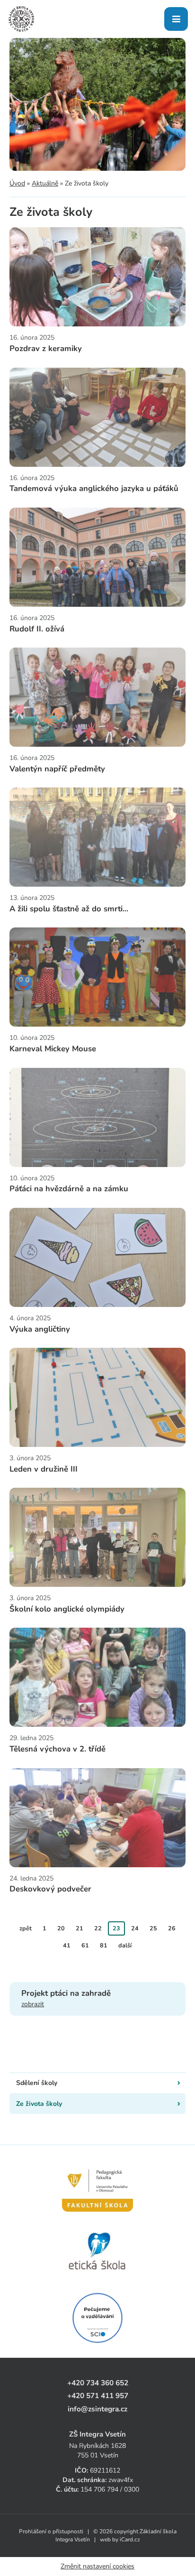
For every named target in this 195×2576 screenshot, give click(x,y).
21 (80, 1928)
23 (116, 1928)
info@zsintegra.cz (97, 2409)
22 (98, 1928)
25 (153, 1928)
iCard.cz (130, 2539)
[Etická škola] (97, 2252)
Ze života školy (39, 2104)
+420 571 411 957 (98, 2395)
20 (61, 1928)
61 (85, 1945)
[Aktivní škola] (97, 2318)
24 (135, 1928)
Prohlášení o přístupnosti (51, 2531)
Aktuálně (45, 183)
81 (104, 1945)
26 (172, 1928)
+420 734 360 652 (98, 2383)
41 (67, 1945)
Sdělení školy (37, 2083)
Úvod (17, 183)
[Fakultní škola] (97, 2185)
